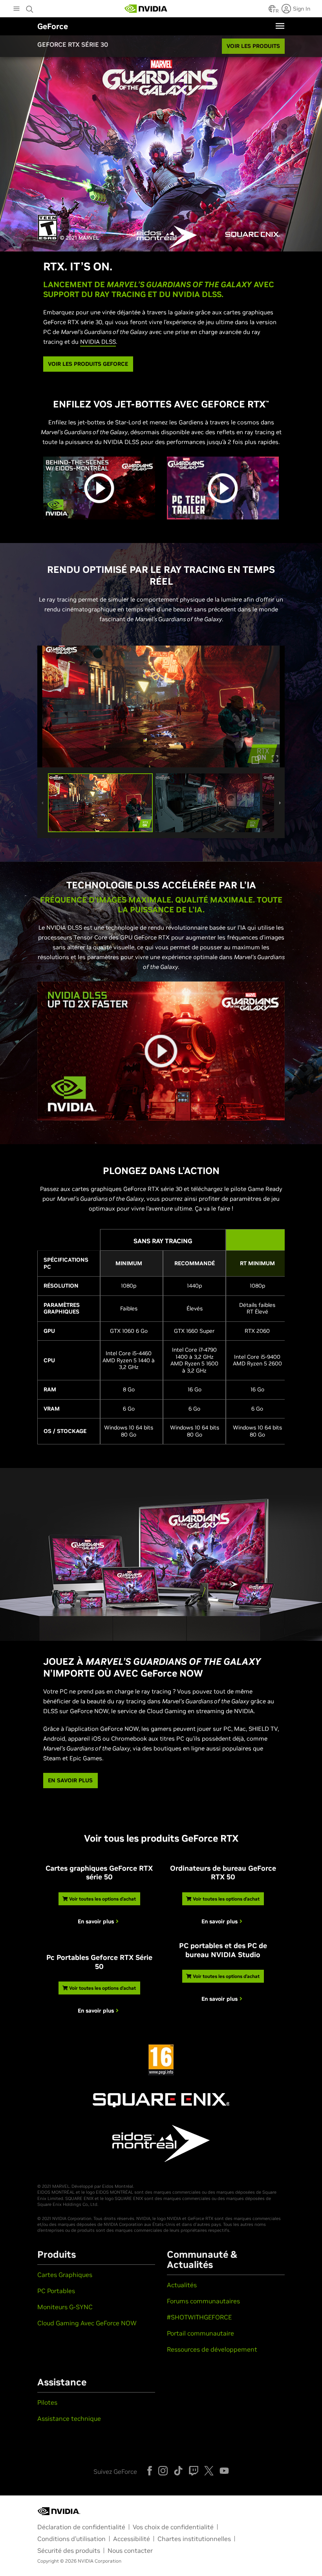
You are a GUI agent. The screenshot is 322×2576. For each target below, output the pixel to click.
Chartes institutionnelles (194, 2539)
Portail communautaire (200, 2333)
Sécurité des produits (69, 2550)
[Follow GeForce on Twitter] (209, 2471)
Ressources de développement (212, 2349)
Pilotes (47, 2402)
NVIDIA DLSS (98, 342)
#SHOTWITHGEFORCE (199, 2317)
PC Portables (56, 2291)
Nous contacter (130, 2550)
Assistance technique (69, 2418)
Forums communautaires (203, 2301)
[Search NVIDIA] (30, 7)
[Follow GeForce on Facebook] (150, 2471)
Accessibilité (132, 2539)
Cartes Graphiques (65, 2275)
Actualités (182, 2285)
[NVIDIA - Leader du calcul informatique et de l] (146, 9)
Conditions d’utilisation (71, 2539)
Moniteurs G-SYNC (65, 2307)
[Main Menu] (16, 9)
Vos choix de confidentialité (173, 2527)
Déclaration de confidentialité (81, 2527)
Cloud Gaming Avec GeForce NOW (87, 2323)
